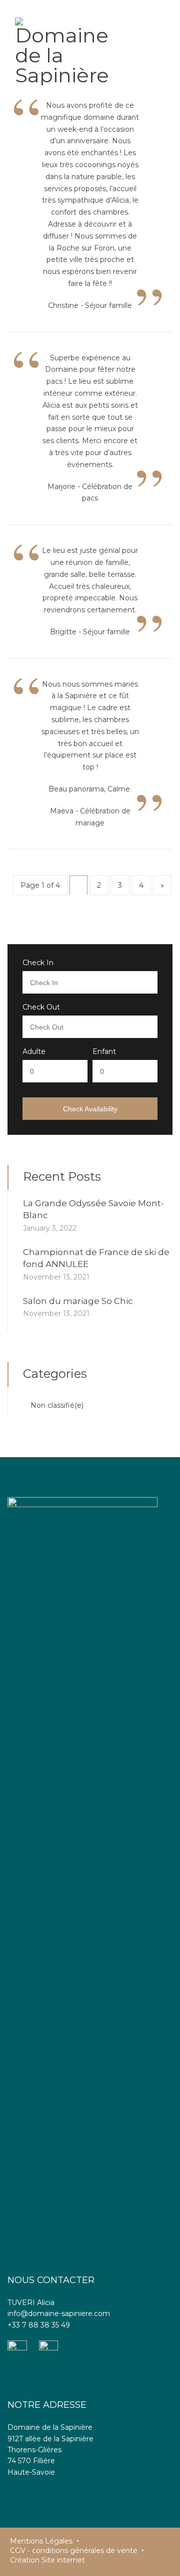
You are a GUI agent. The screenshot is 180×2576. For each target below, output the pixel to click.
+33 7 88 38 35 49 (39, 2325)
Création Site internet (47, 2560)
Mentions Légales (41, 2541)
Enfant (104, 1051)
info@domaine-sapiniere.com (59, 2314)
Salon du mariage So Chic (78, 1301)
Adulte (34, 1051)
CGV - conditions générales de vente (74, 2551)
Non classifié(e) (57, 1405)
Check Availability (90, 1109)
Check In (38, 963)
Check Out (41, 1007)
